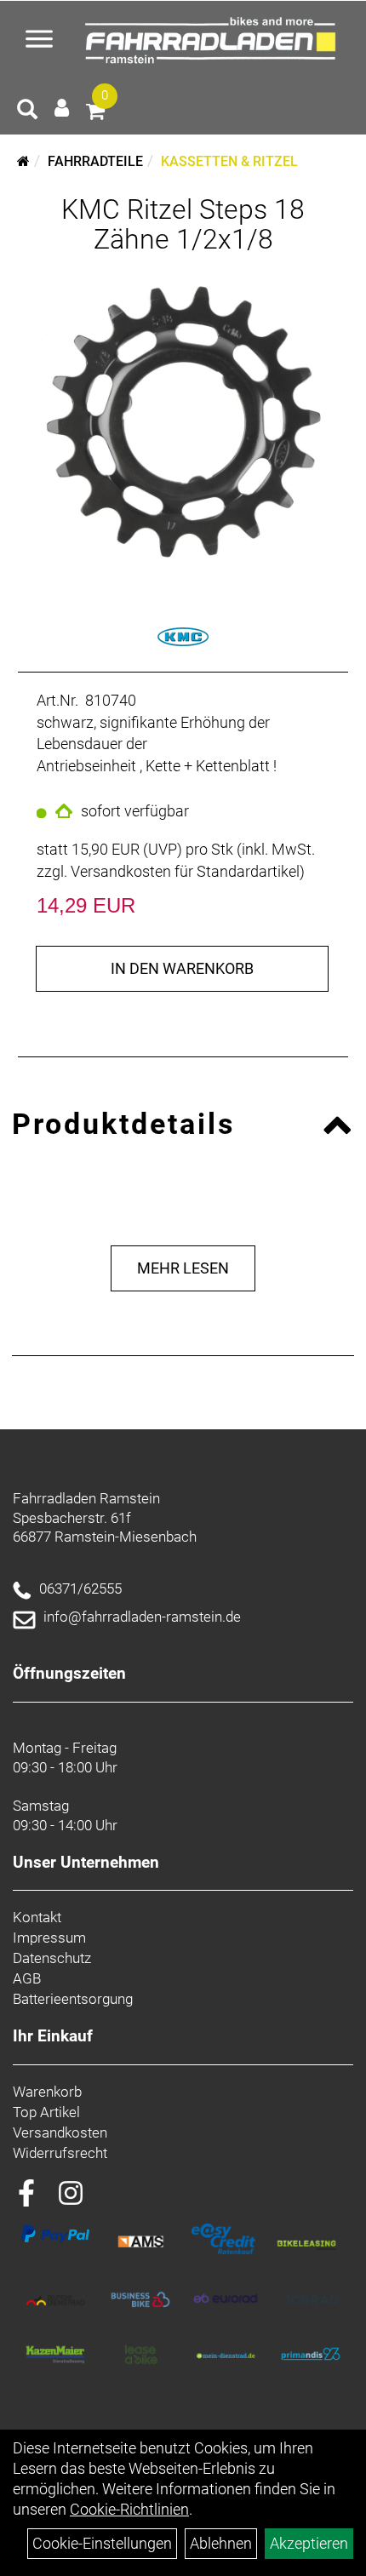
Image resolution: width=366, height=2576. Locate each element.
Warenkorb (47, 2092)
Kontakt (37, 1917)
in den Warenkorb (182, 968)
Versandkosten (60, 2132)
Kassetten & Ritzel (229, 161)
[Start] (23, 161)
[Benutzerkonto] (62, 108)
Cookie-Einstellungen (102, 2543)
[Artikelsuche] (27, 112)
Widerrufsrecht (60, 2153)
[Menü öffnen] (39, 41)
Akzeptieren (309, 2543)
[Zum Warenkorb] (95, 114)
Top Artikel (46, 2112)
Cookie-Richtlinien (129, 2509)
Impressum (49, 1938)
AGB (27, 1978)
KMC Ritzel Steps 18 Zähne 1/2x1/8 (183, 224)
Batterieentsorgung (73, 1999)
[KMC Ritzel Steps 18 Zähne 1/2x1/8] (183, 422)
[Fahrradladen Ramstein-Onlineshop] (214, 41)
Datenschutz (52, 1958)
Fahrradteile (95, 161)
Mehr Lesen (183, 1268)
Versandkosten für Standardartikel (185, 871)
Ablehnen (221, 2543)
